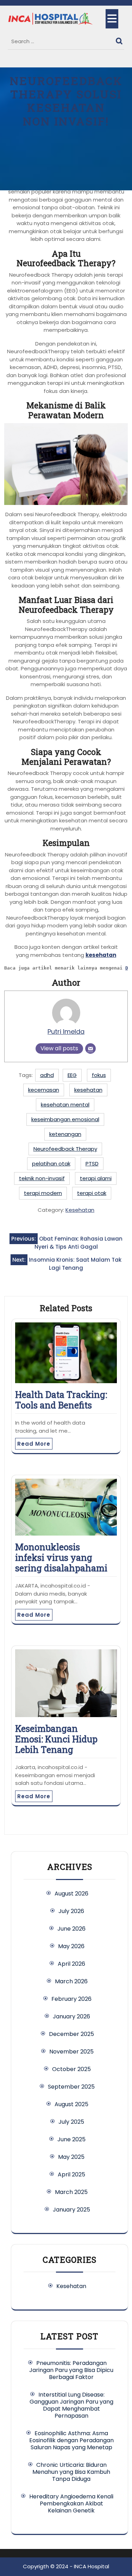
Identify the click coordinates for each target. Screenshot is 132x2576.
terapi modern (43, 1193)
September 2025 (71, 2087)
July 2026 (71, 1911)
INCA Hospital (92, 2566)
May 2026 (71, 1946)
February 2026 (71, 1999)
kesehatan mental (65, 1105)
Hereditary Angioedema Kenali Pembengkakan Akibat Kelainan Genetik (71, 2503)
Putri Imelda (66, 1031)
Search (120, 39)
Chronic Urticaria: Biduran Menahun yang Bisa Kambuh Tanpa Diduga (71, 2472)
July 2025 (71, 2122)
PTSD (92, 1164)
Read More (34, 1444)
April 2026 (71, 1964)
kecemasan (44, 1090)
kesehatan (101, 955)
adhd (47, 1075)
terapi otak (92, 1193)
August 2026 (71, 1894)
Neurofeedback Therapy (65, 1149)
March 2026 (71, 1981)
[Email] (90, 1049)
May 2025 (71, 2157)
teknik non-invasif (42, 1178)
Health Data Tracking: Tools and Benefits (61, 1400)
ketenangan (65, 1134)
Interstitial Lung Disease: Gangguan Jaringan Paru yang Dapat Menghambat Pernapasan (71, 2405)
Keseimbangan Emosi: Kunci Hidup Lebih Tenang (56, 1739)
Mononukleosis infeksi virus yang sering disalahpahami (61, 1558)
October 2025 (71, 2069)
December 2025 (71, 2034)
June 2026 (71, 1929)
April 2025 (71, 2174)
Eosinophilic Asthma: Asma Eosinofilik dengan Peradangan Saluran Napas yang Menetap (71, 2440)
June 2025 (71, 2139)
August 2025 (71, 2104)
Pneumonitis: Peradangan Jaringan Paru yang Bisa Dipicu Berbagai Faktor (71, 2370)
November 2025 (71, 2052)
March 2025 (71, 2192)
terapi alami (96, 1178)
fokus (99, 1075)
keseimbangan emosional (65, 1119)
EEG (72, 1075)
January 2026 (71, 2016)
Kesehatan (80, 1210)
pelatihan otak (51, 1164)
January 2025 (71, 2210)
